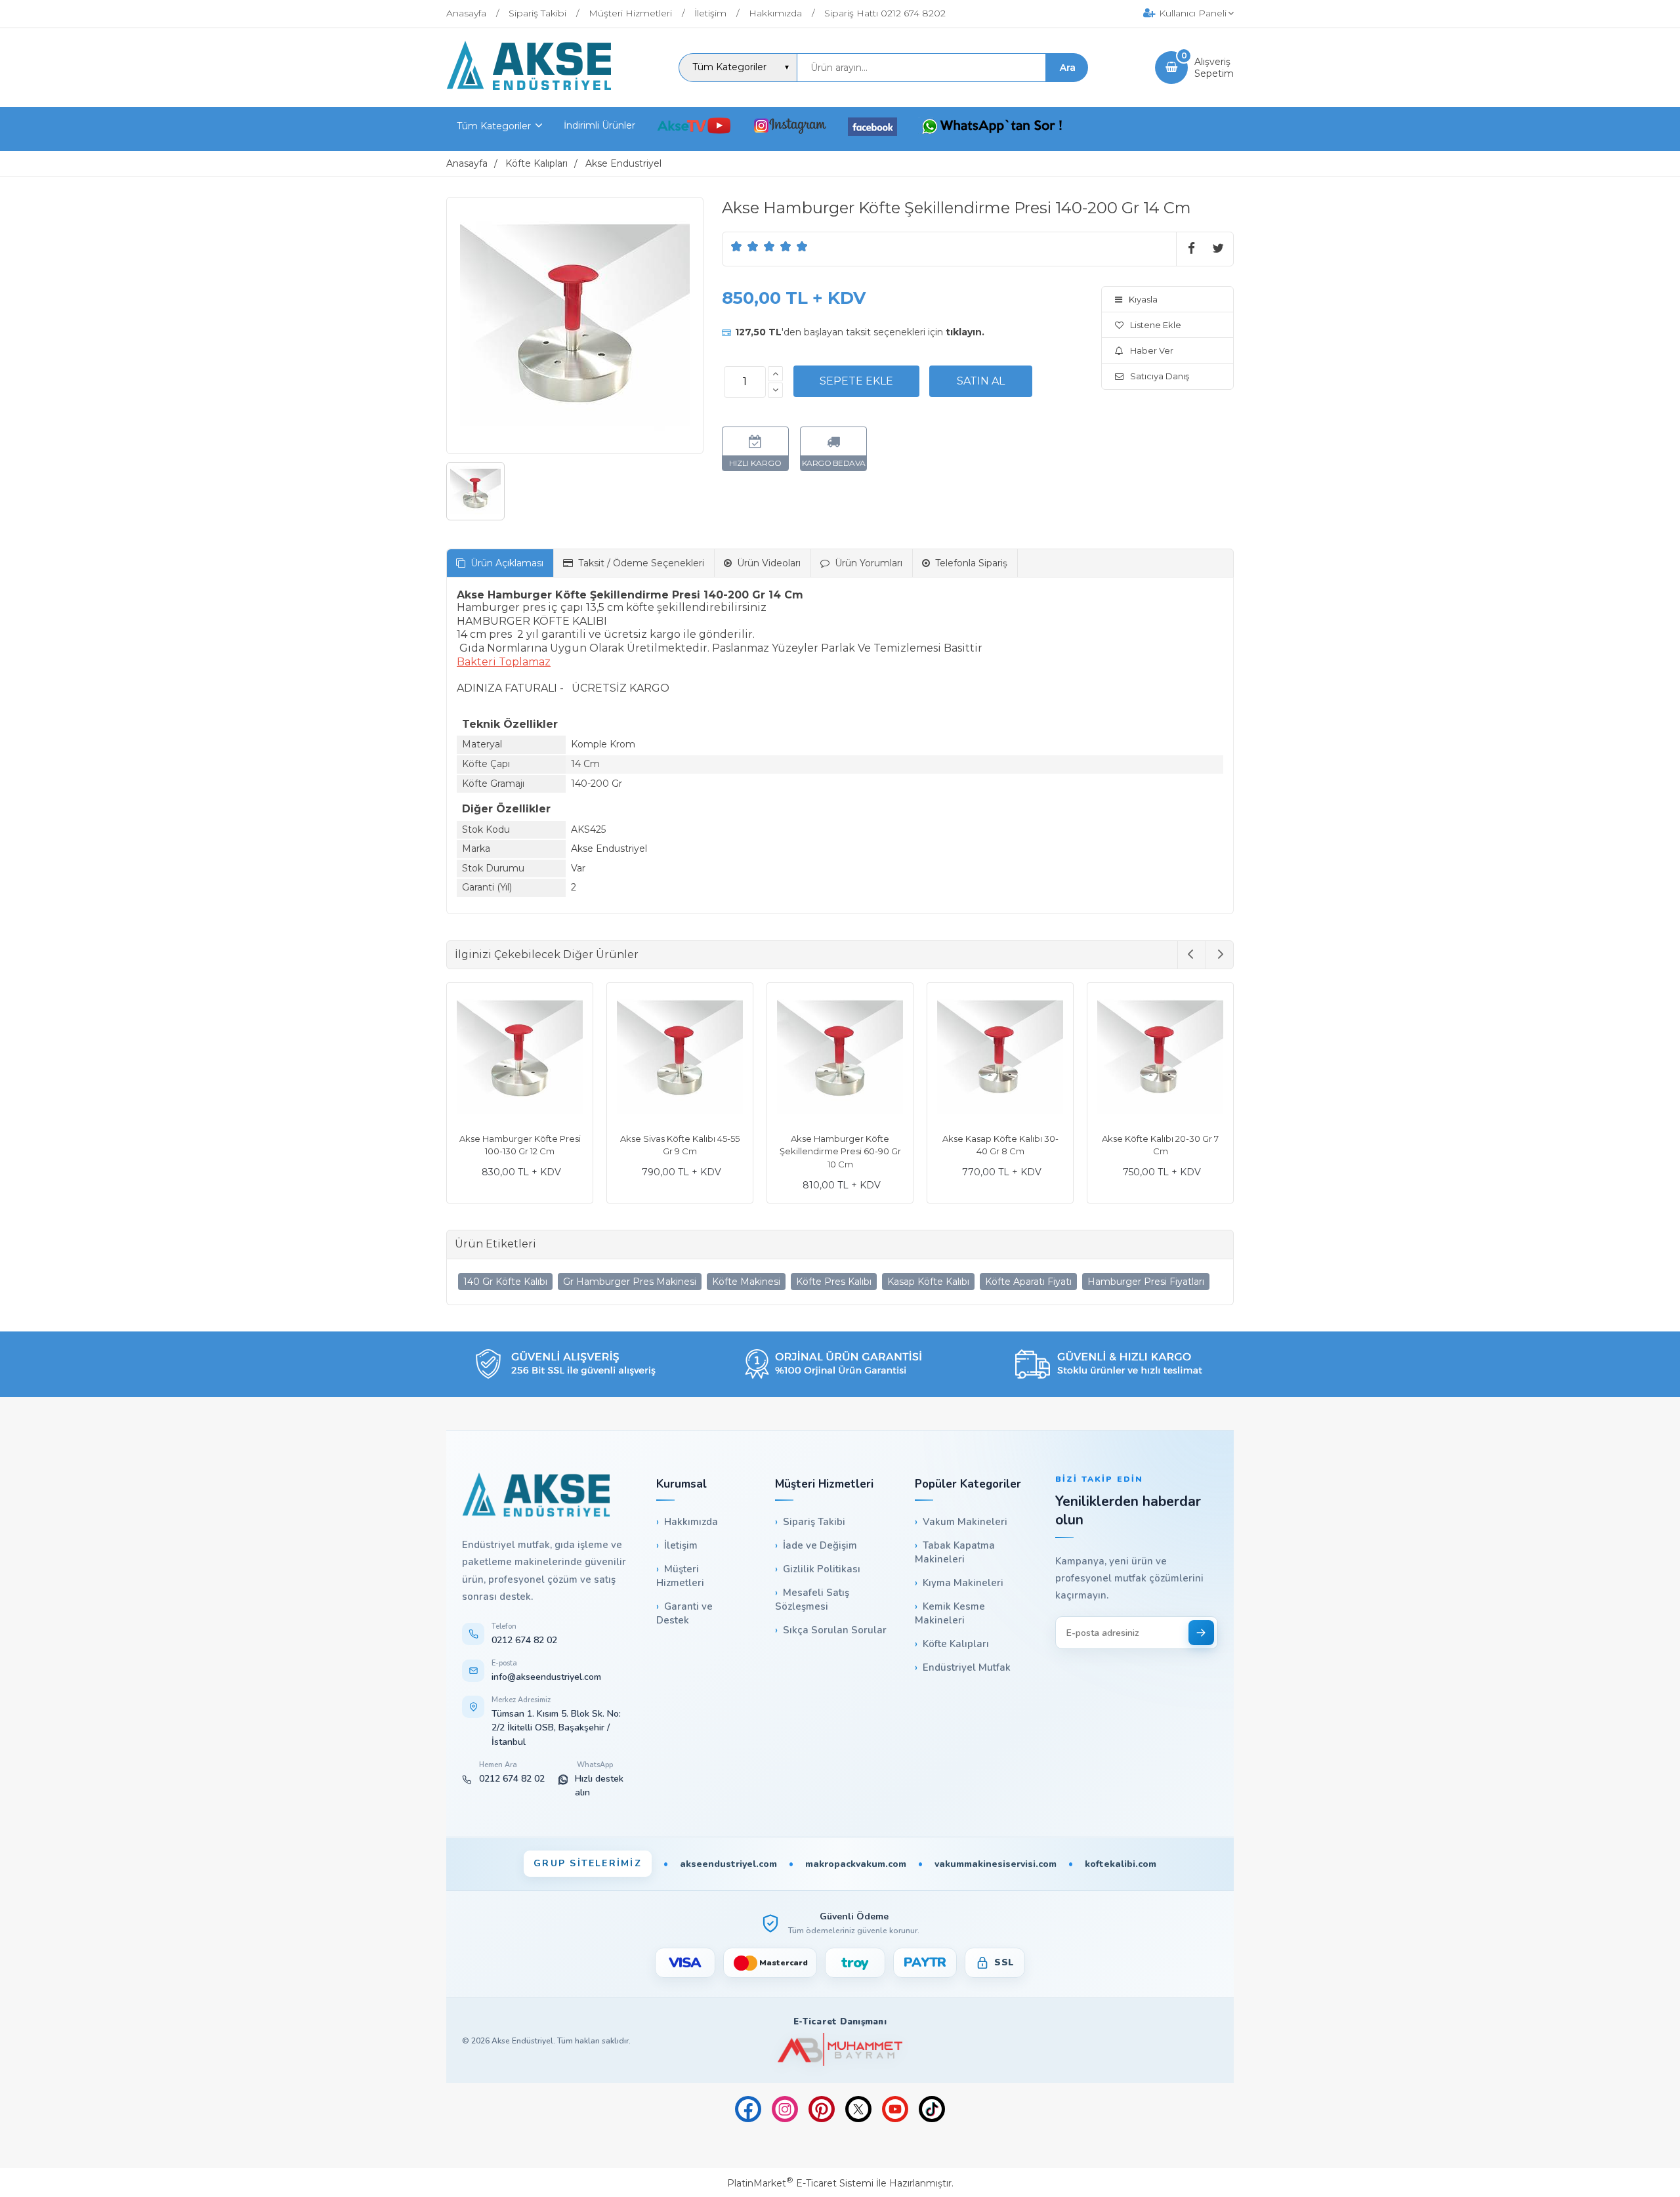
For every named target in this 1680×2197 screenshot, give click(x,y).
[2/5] (745, 246)
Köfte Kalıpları (956, 1644)
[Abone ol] (1201, 1633)
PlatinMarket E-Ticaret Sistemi (800, 2183)
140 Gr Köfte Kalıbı (505, 1282)
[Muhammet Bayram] (840, 2050)
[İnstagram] (790, 128)
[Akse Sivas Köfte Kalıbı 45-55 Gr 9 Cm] (840, 1058)
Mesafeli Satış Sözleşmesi (812, 1600)
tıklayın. (965, 332)
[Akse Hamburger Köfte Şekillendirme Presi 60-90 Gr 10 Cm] (1000, 1058)
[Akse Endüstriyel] (529, 87)
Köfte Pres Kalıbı (834, 1282)
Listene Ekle (1156, 325)
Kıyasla (1143, 299)
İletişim (681, 1545)
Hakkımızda (691, 1522)
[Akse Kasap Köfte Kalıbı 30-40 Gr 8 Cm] (1160, 1058)
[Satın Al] (981, 381)
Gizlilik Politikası (822, 1569)
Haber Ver (1152, 350)
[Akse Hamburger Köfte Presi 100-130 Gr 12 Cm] (680, 1058)
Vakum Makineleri (965, 1522)
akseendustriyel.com (728, 1864)
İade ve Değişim (820, 1545)
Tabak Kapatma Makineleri (955, 1552)
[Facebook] (872, 129)
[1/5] (737, 246)
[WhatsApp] (992, 128)
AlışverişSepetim (1214, 68)
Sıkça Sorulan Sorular (835, 1630)
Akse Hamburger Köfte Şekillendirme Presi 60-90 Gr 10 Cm (1000, 1151)
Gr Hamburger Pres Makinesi (630, 1282)
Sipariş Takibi (814, 1522)
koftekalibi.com (1121, 1864)
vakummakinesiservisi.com (996, 1864)
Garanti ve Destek (684, 1613)
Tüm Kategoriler (494, 126)
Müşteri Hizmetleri (680, 1576)
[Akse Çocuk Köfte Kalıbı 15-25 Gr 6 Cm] (520, 1058)
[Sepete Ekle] (856, 381)
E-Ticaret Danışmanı (840, 2022)
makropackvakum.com (856, 1864)
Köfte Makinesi (746, 1282)
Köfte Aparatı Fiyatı (1028, 1282)
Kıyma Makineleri (963, 1583)
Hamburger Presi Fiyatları (1146, 1282)
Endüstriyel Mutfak (967, 1667)
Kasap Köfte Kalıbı (928, 1282)
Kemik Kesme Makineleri (950, 1613)
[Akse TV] (694, 128)
